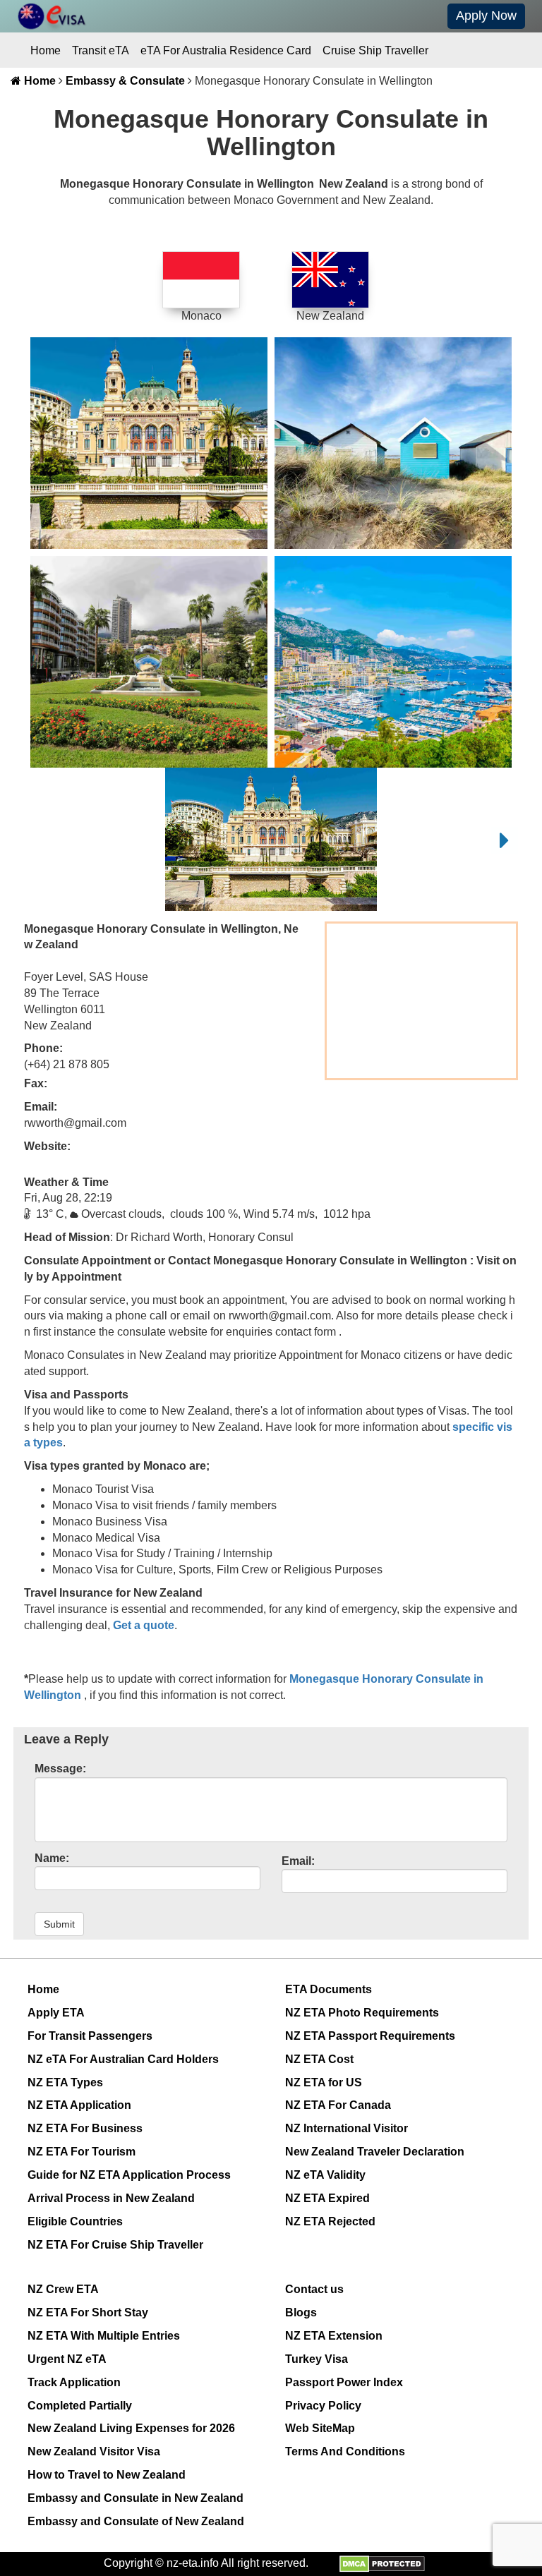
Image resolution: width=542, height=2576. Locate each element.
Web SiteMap (320, 2428)
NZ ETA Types (65, 2082)
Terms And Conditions (345, 2451)
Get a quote (144, 1625)
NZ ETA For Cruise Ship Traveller (115, 2245)
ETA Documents (329, 1989)
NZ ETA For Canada (338, 2105)
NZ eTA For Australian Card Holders (123, 2059)
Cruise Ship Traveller (375, 50)
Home (46, 50)
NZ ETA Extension (334, 2336)
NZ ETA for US (324, 2082)
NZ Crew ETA (63, 2289)
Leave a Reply (66, 1739)
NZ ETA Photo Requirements (362, 2013)
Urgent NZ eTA (67, 2359)
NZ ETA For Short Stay (88, 2312)
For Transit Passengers (90, 2036)
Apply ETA (56, 2013)
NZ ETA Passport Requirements (370, 2036)
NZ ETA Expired (327, 2198)
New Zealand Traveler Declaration (375, 2152)
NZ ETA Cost (319, 2059)
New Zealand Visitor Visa (94, 2451)
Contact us (314, 2289)
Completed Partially (80, 2406)
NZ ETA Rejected (330, 2221)
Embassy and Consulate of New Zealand (136, 2521)
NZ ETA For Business (85, 2128)
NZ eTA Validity (325, 2175)
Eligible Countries (75, 2221)
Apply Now (486, 16)
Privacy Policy (323, 2406)
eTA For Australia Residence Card (226, 50)
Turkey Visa (317, 2359)
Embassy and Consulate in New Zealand (135, 2498)
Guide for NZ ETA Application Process (129, 2175)
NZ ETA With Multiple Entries (104, 2336)
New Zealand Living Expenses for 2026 (131, 2428)
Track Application (74, 2382)
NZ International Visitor (347, 2128)
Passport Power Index (344, 2382)
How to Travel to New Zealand (107, 2475)
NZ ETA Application (79, 2105)
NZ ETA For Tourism (82, 2152)
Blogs (301, 2312)
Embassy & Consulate (125, 81)
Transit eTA (101, 50)
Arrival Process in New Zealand (111, 2198)
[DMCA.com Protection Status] (382, 2563)
